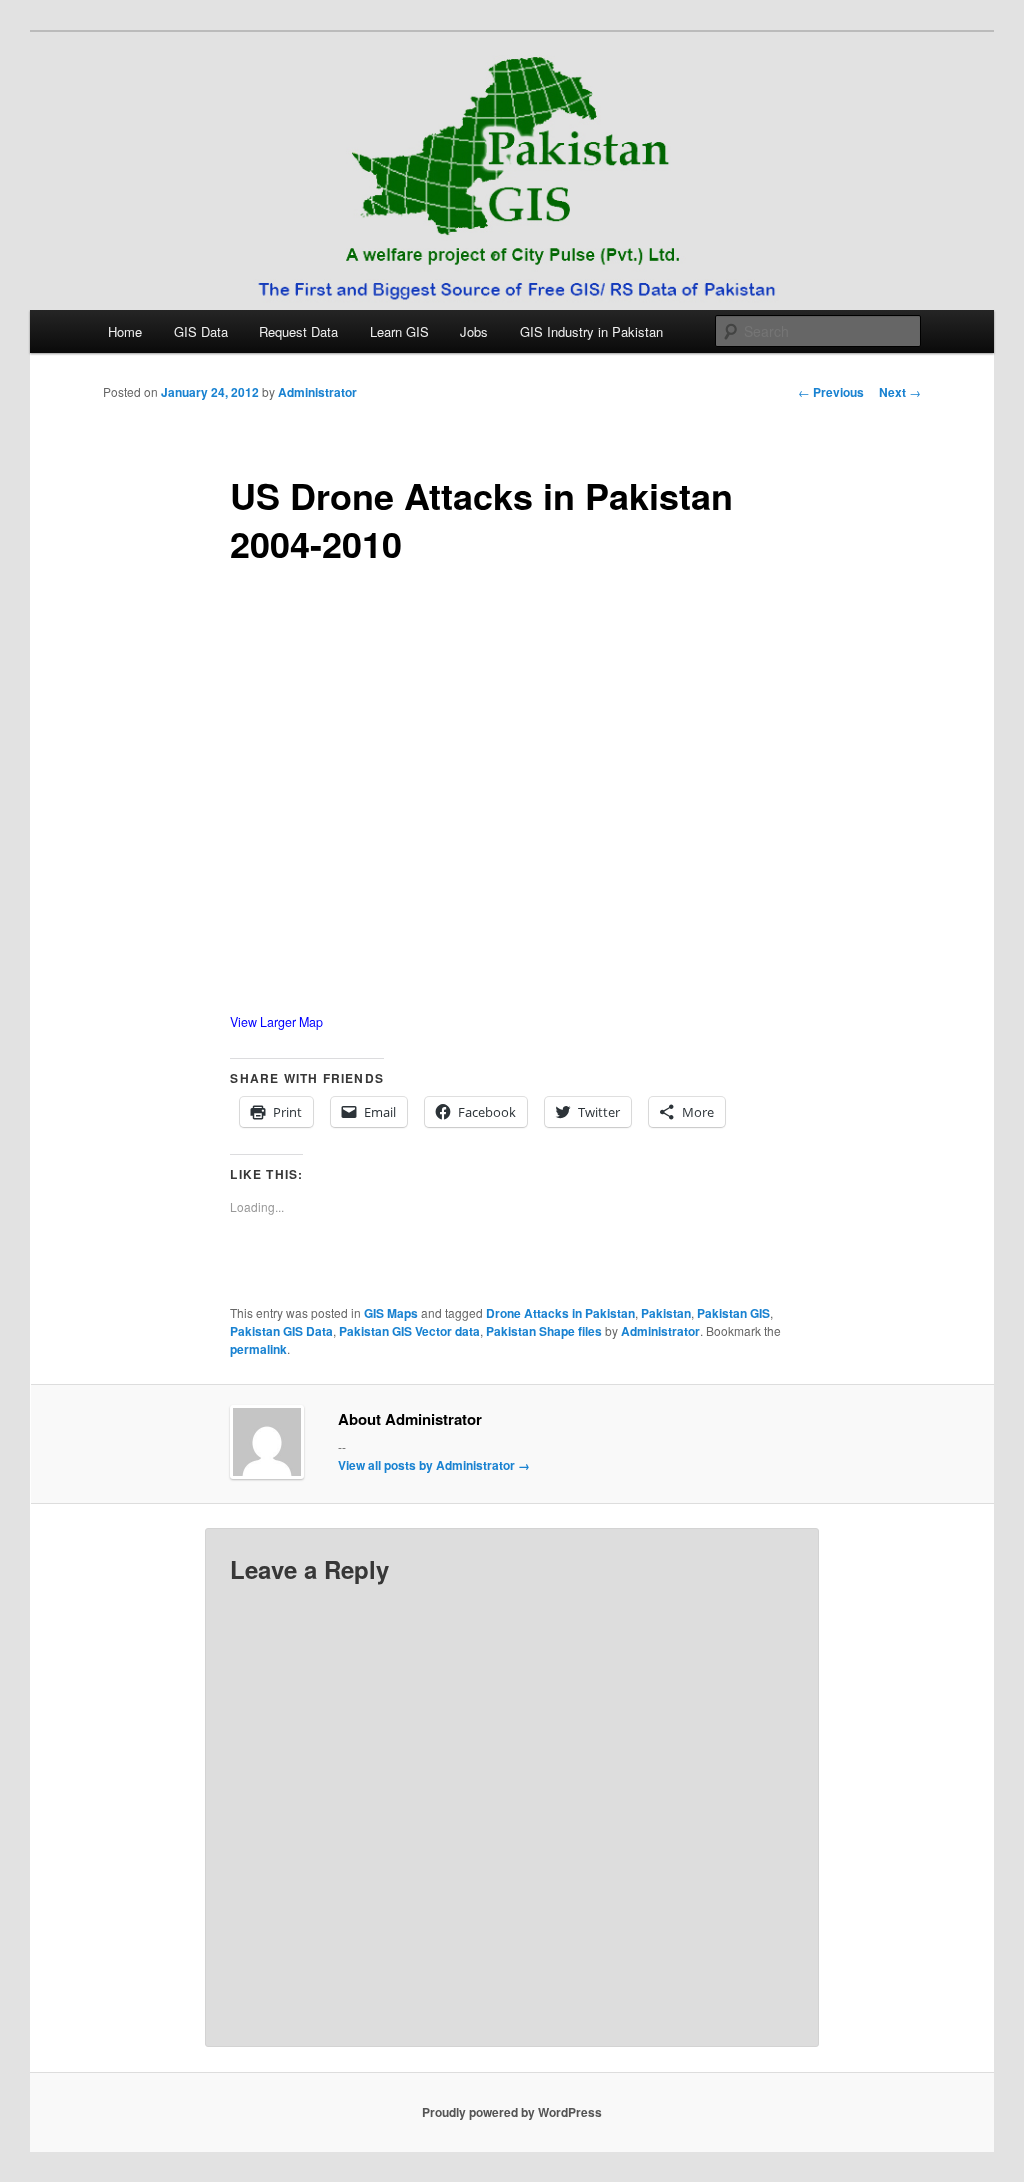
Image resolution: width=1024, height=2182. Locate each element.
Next (900, 392)
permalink (258, 1349)
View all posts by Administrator (434, 1465)
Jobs (474, 331)
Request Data (298, 331)
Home (125, 331)
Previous (831, 392)
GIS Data (201, 331)
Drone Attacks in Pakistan (560, 1313)
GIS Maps (391, 1313)
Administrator (317, 392)
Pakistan (666, 1313)
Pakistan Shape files (544, 1331)
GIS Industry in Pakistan (591, 331)
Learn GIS (399, 331)
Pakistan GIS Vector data (409, 1331)
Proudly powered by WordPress (512, 2112)
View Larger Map (276, 1022)
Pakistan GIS (733, 1313)
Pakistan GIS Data (281, 1331)
